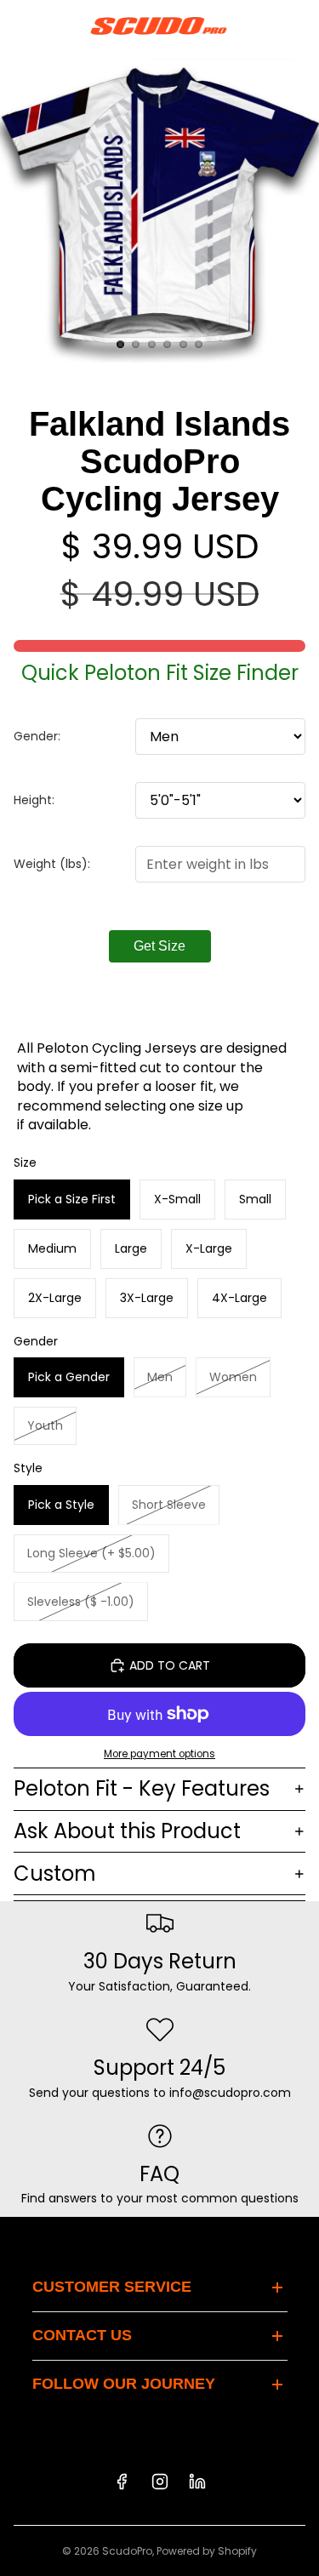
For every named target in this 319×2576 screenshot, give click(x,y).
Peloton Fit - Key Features (142, 1788)
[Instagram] (160, 2482)
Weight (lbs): (52, 864)
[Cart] (299, 26)
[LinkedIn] (197, 2482)
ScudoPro (127, 2551)
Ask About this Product (127, 1831)
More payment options (159, 1754)
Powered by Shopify (207, 2551)
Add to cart (170, 1665)
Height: (34, 800)
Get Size (159, 946)
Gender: (37, 736)
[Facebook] (122, 2482)
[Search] (56, 26)
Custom (55, 1873)
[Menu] (20, 26)
